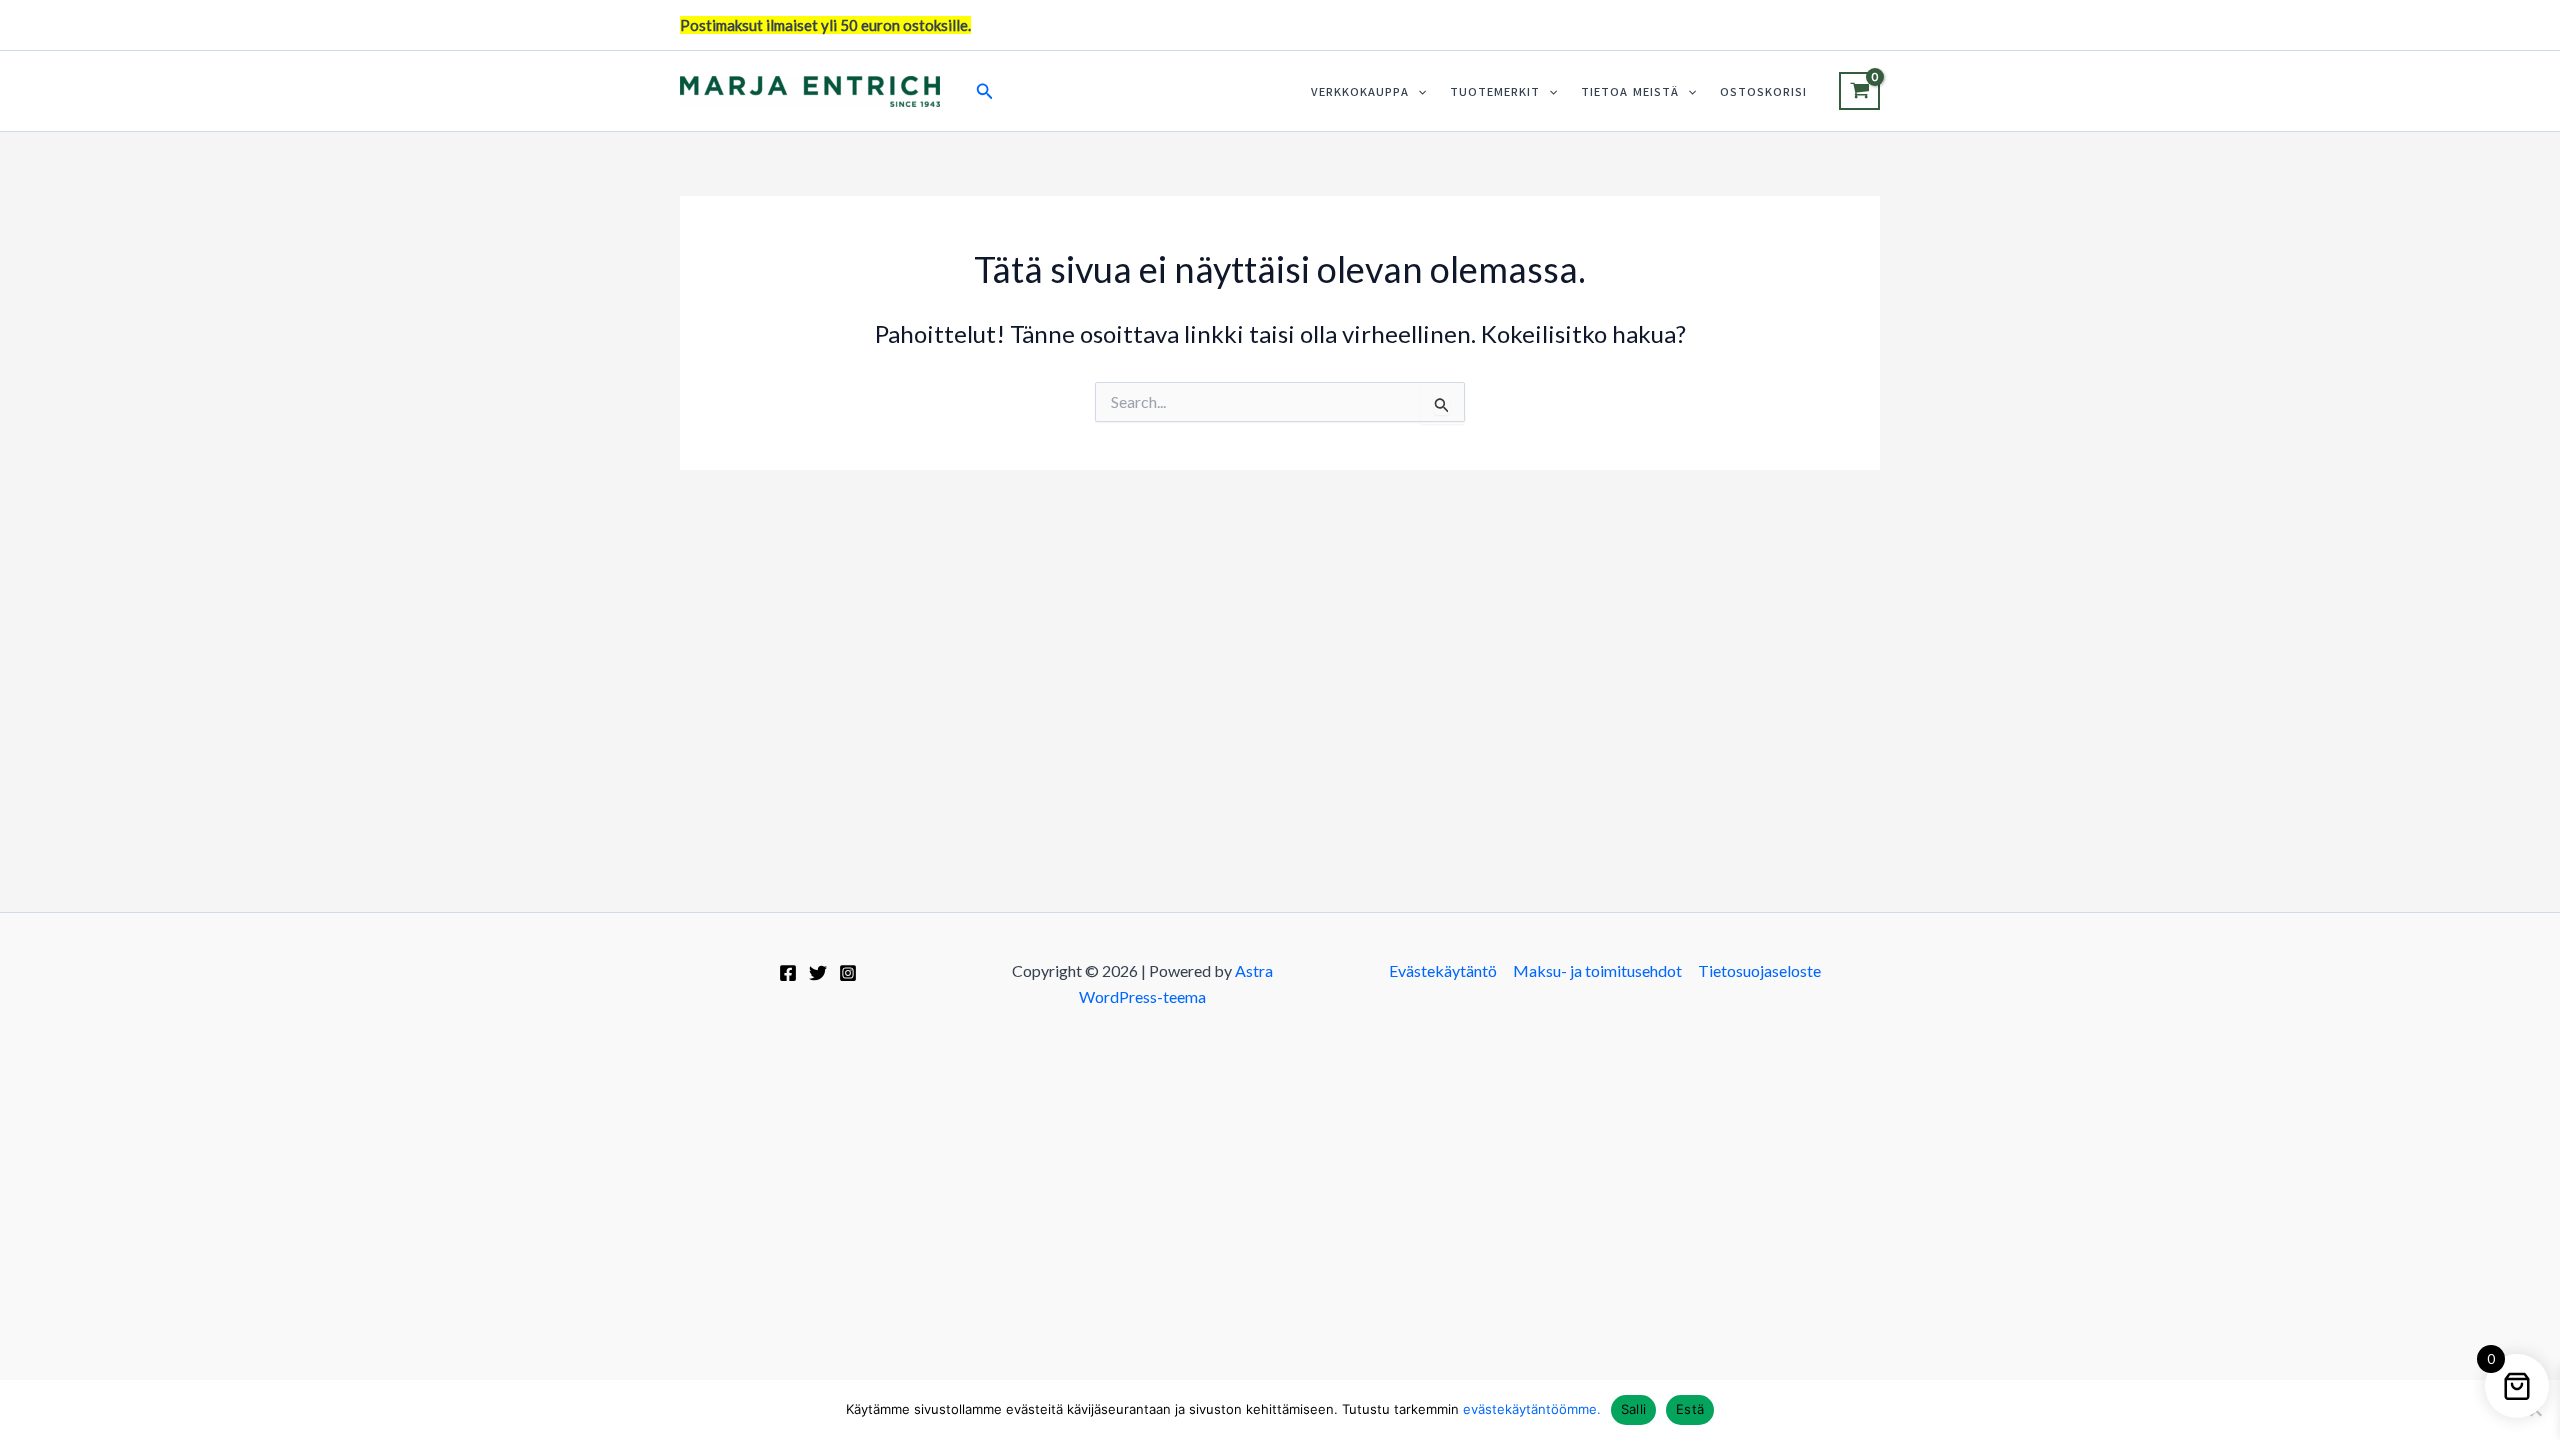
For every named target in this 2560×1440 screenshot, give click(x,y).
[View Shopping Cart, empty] (1859, 91)
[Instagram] (848, 973)
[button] (985, 91)
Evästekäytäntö (1443, 970)
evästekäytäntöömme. (1532, 1409)
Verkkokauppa (1360, 92)
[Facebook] (788, 973)
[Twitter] (818, 973)
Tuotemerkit (1495, 92)
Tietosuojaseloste (1759, 970)
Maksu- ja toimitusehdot (1597, 970)
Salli (1633, 1409)
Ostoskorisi (1763, 92)
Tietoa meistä (1630, 92)
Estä (1690, 1409)
